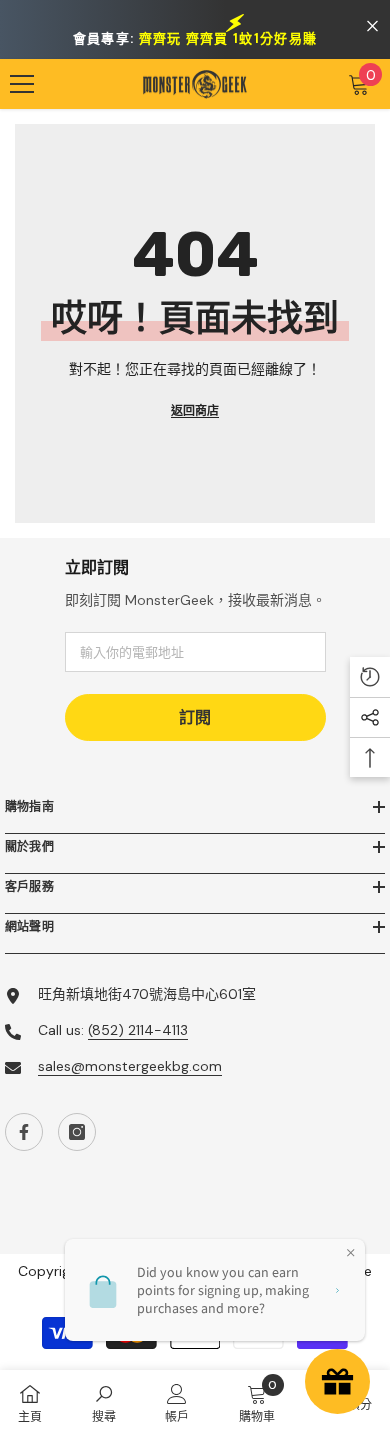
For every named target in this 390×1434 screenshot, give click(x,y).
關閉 (372, 26)
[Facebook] (24, 1132)
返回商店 (195, 411)
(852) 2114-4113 (138, 1030)
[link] (104, 1402)
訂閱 (195, 717)
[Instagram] (77, 1132)
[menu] (22, 84)
